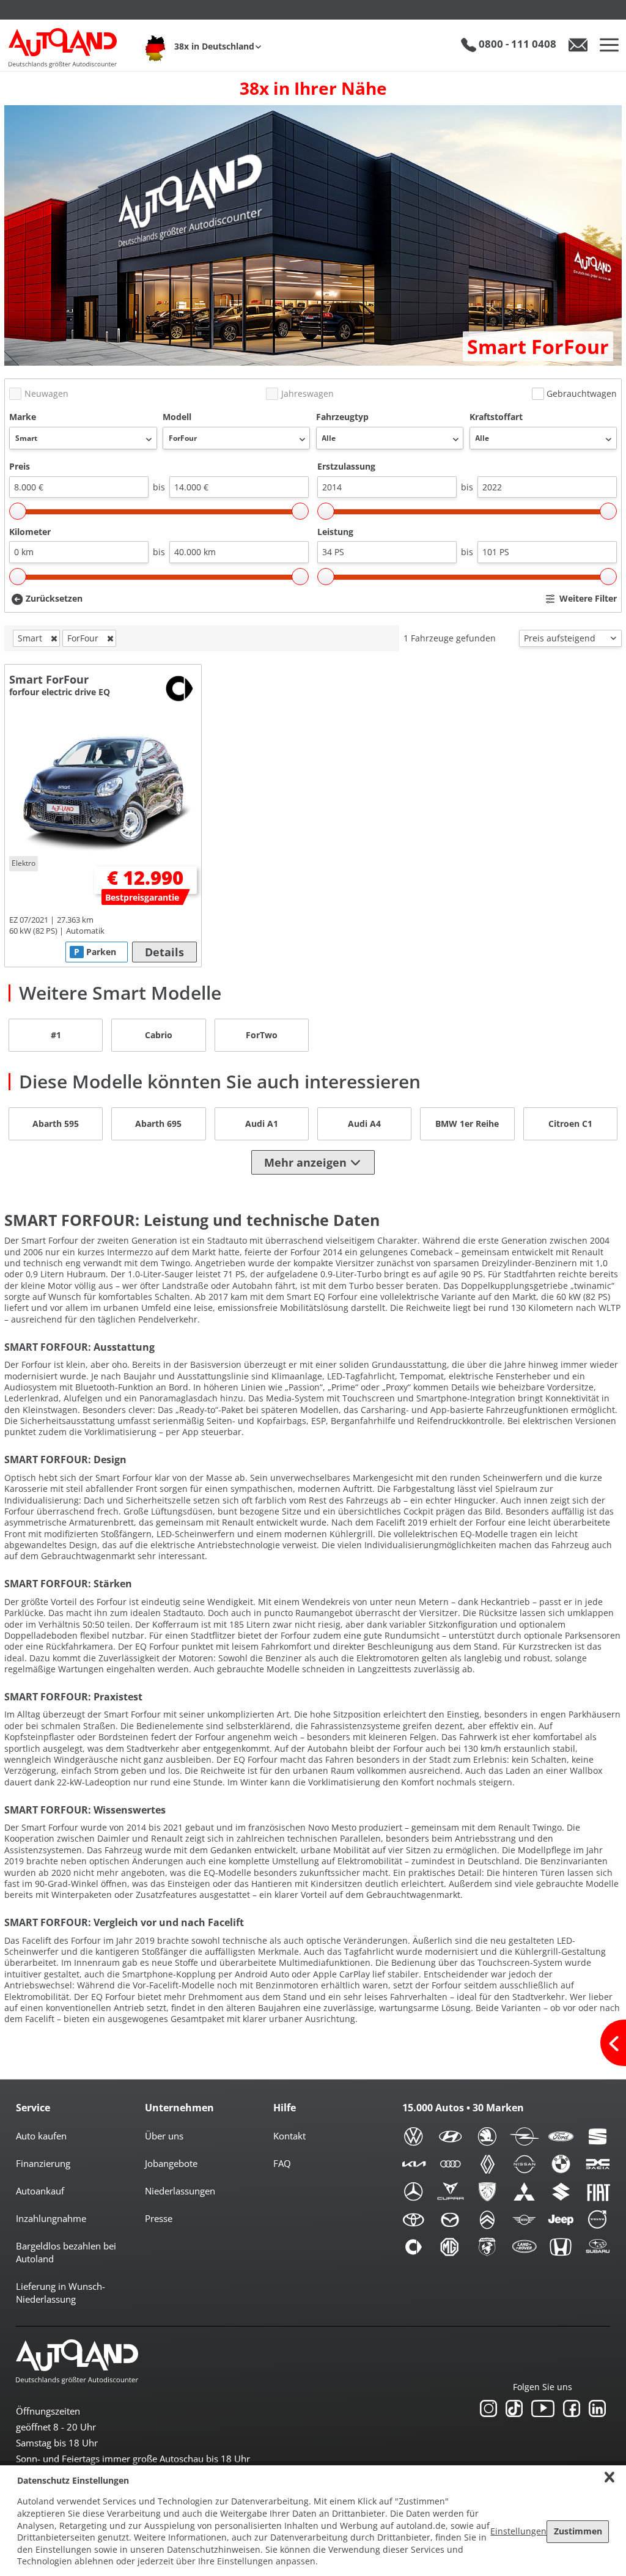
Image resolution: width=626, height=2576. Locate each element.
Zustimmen (578, 2531)
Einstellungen (518, 2531)
